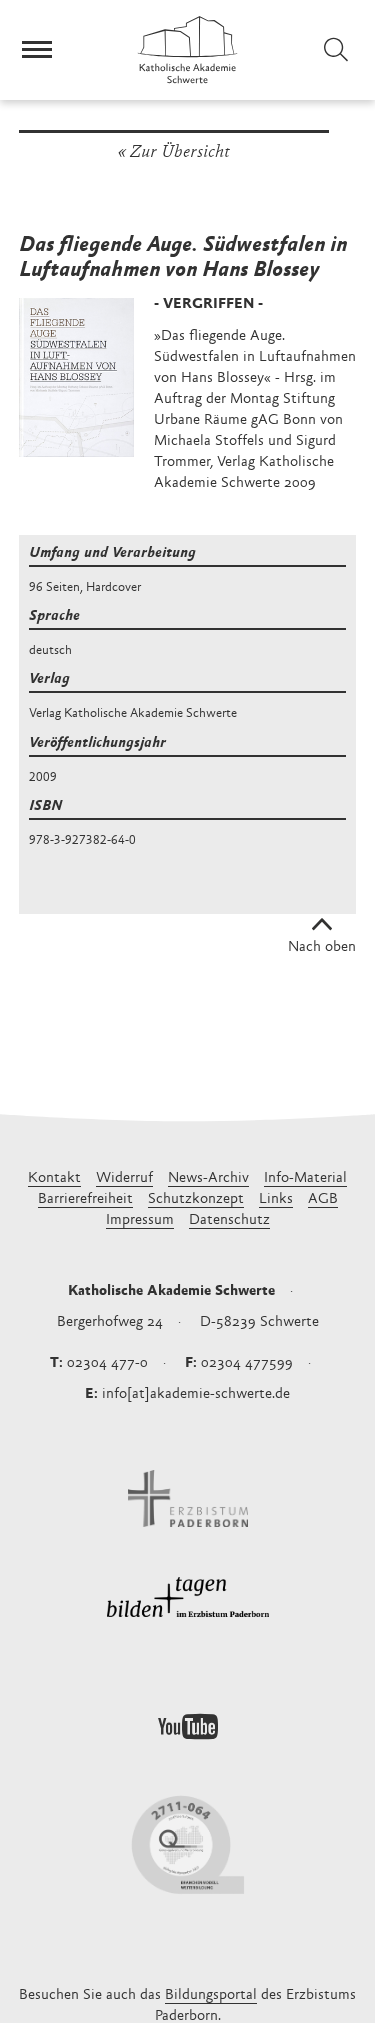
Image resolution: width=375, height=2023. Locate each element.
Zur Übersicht (180, 153)
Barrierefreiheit (85, 1199)
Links (276, 1199)
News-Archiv (208, 1178)
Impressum (140, 1220)
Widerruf (124, 1178)
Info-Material (305, 1178)
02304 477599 (247, 1363)
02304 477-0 (107, 1363)
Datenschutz (229, 1220)
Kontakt (54, 1178)
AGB (323, 1199)
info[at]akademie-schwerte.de (196, 1394)
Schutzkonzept (196, 1199)
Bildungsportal (211, 1995)
